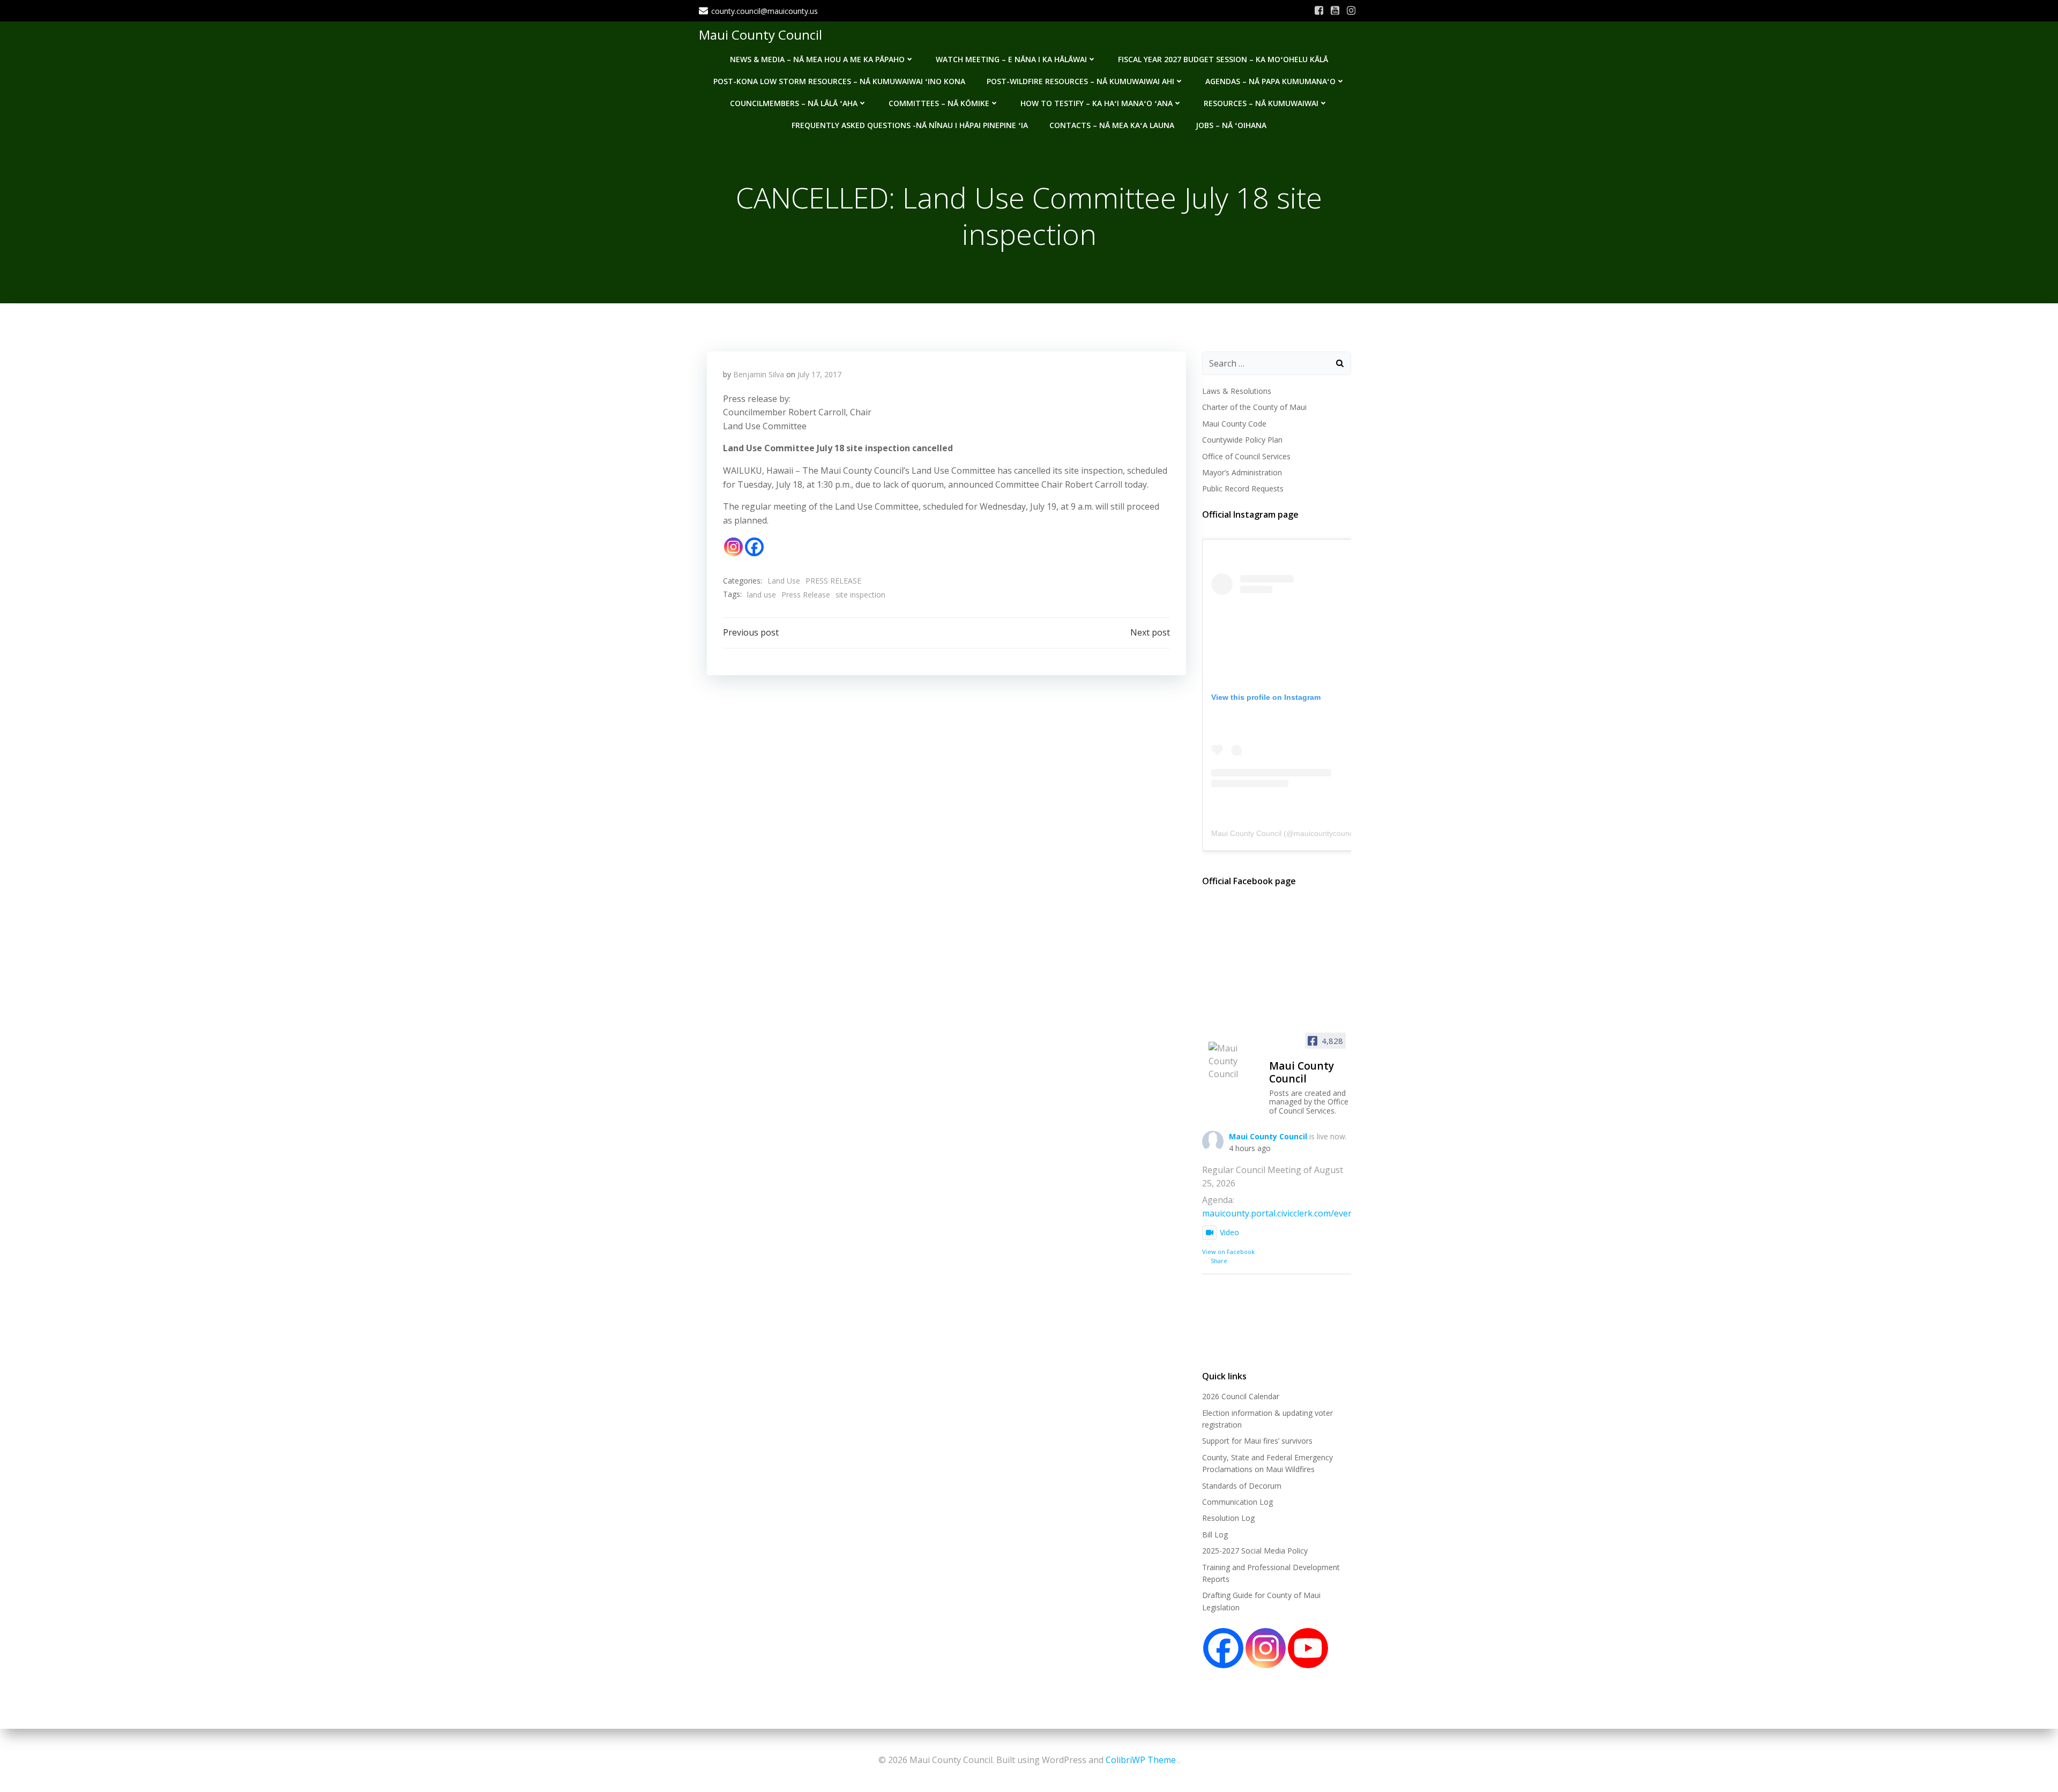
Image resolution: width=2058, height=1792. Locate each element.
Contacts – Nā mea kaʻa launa (1112, 125)
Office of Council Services (1246, 456)
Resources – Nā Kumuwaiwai (1261, 103)
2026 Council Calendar (1241, 1396)
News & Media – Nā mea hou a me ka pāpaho (817, 59)
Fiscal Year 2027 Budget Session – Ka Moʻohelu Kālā (1223, 59)
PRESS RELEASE (833, 581)
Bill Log (1215, 1535)
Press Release (806, 595)
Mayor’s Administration (1242, 472)
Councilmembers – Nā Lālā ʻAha (794, 103)
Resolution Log (1228, 1518)
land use (762, 595)
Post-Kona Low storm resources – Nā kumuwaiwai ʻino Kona (839, 81)
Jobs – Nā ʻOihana (1231, 125)
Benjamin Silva (759, 374)
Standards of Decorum (1242, 1486)
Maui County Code (1234, 424)
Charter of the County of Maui (1254, 407)
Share (1219, 1261)
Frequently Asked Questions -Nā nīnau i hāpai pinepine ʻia (910, 125)
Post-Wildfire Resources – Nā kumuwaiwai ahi (1080, 81)
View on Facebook (1228, 1252)
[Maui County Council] (1234, 1061)
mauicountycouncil (1325, 833)
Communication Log (1237, 1502)
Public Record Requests (1243, 488)
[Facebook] (754, 547)
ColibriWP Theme (1141, 1760)
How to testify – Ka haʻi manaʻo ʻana (1097, 103)
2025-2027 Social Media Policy (1255, 1551)
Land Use (784, 581)
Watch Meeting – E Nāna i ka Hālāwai (1011, 59)
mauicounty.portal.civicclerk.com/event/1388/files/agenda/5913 (1328, 1213)
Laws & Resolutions (1237, 391)
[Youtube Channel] (1308, 1648)
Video (1229, 1232)
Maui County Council (760, 35)
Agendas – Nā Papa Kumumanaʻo (1270, 81)
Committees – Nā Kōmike (939, 103)
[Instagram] (733, 547)
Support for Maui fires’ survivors (1257, 1441)
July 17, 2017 (819, 374)
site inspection (860, 595)
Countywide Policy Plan (1242, 440)
